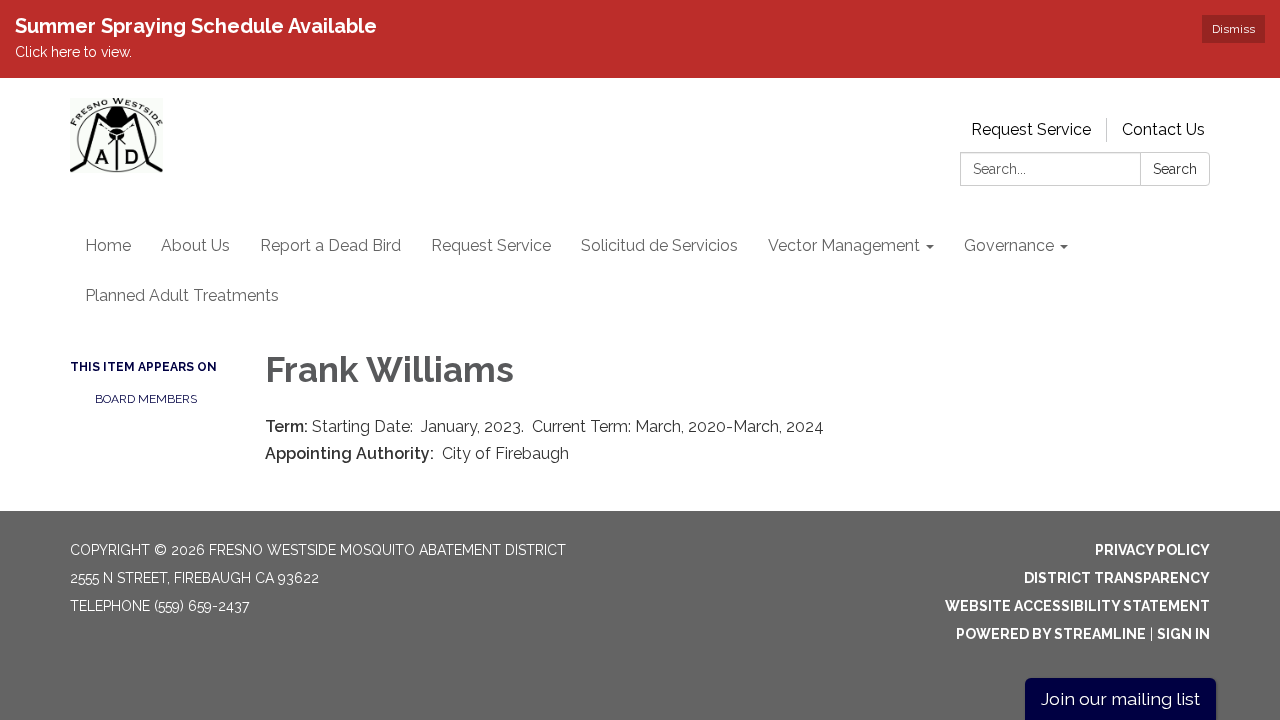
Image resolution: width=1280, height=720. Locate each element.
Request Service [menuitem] (491, 245)
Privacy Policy (1152, 550)
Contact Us (1163, 129)
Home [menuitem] (108, 245)
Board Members (146, 399)
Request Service (1031, 129)
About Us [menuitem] (195, 245)
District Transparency (1117, 578)
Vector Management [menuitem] (844, 245)
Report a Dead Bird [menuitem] (330, 245)
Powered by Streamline (1051, 634)
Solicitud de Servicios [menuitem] (659, 245)
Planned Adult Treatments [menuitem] (182, 295)
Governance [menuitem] (1009, 245)
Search (1175, 169)
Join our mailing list (1120, 698)
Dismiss (1233, 29)
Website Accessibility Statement (1077, 606)
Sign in (1183, 634)
